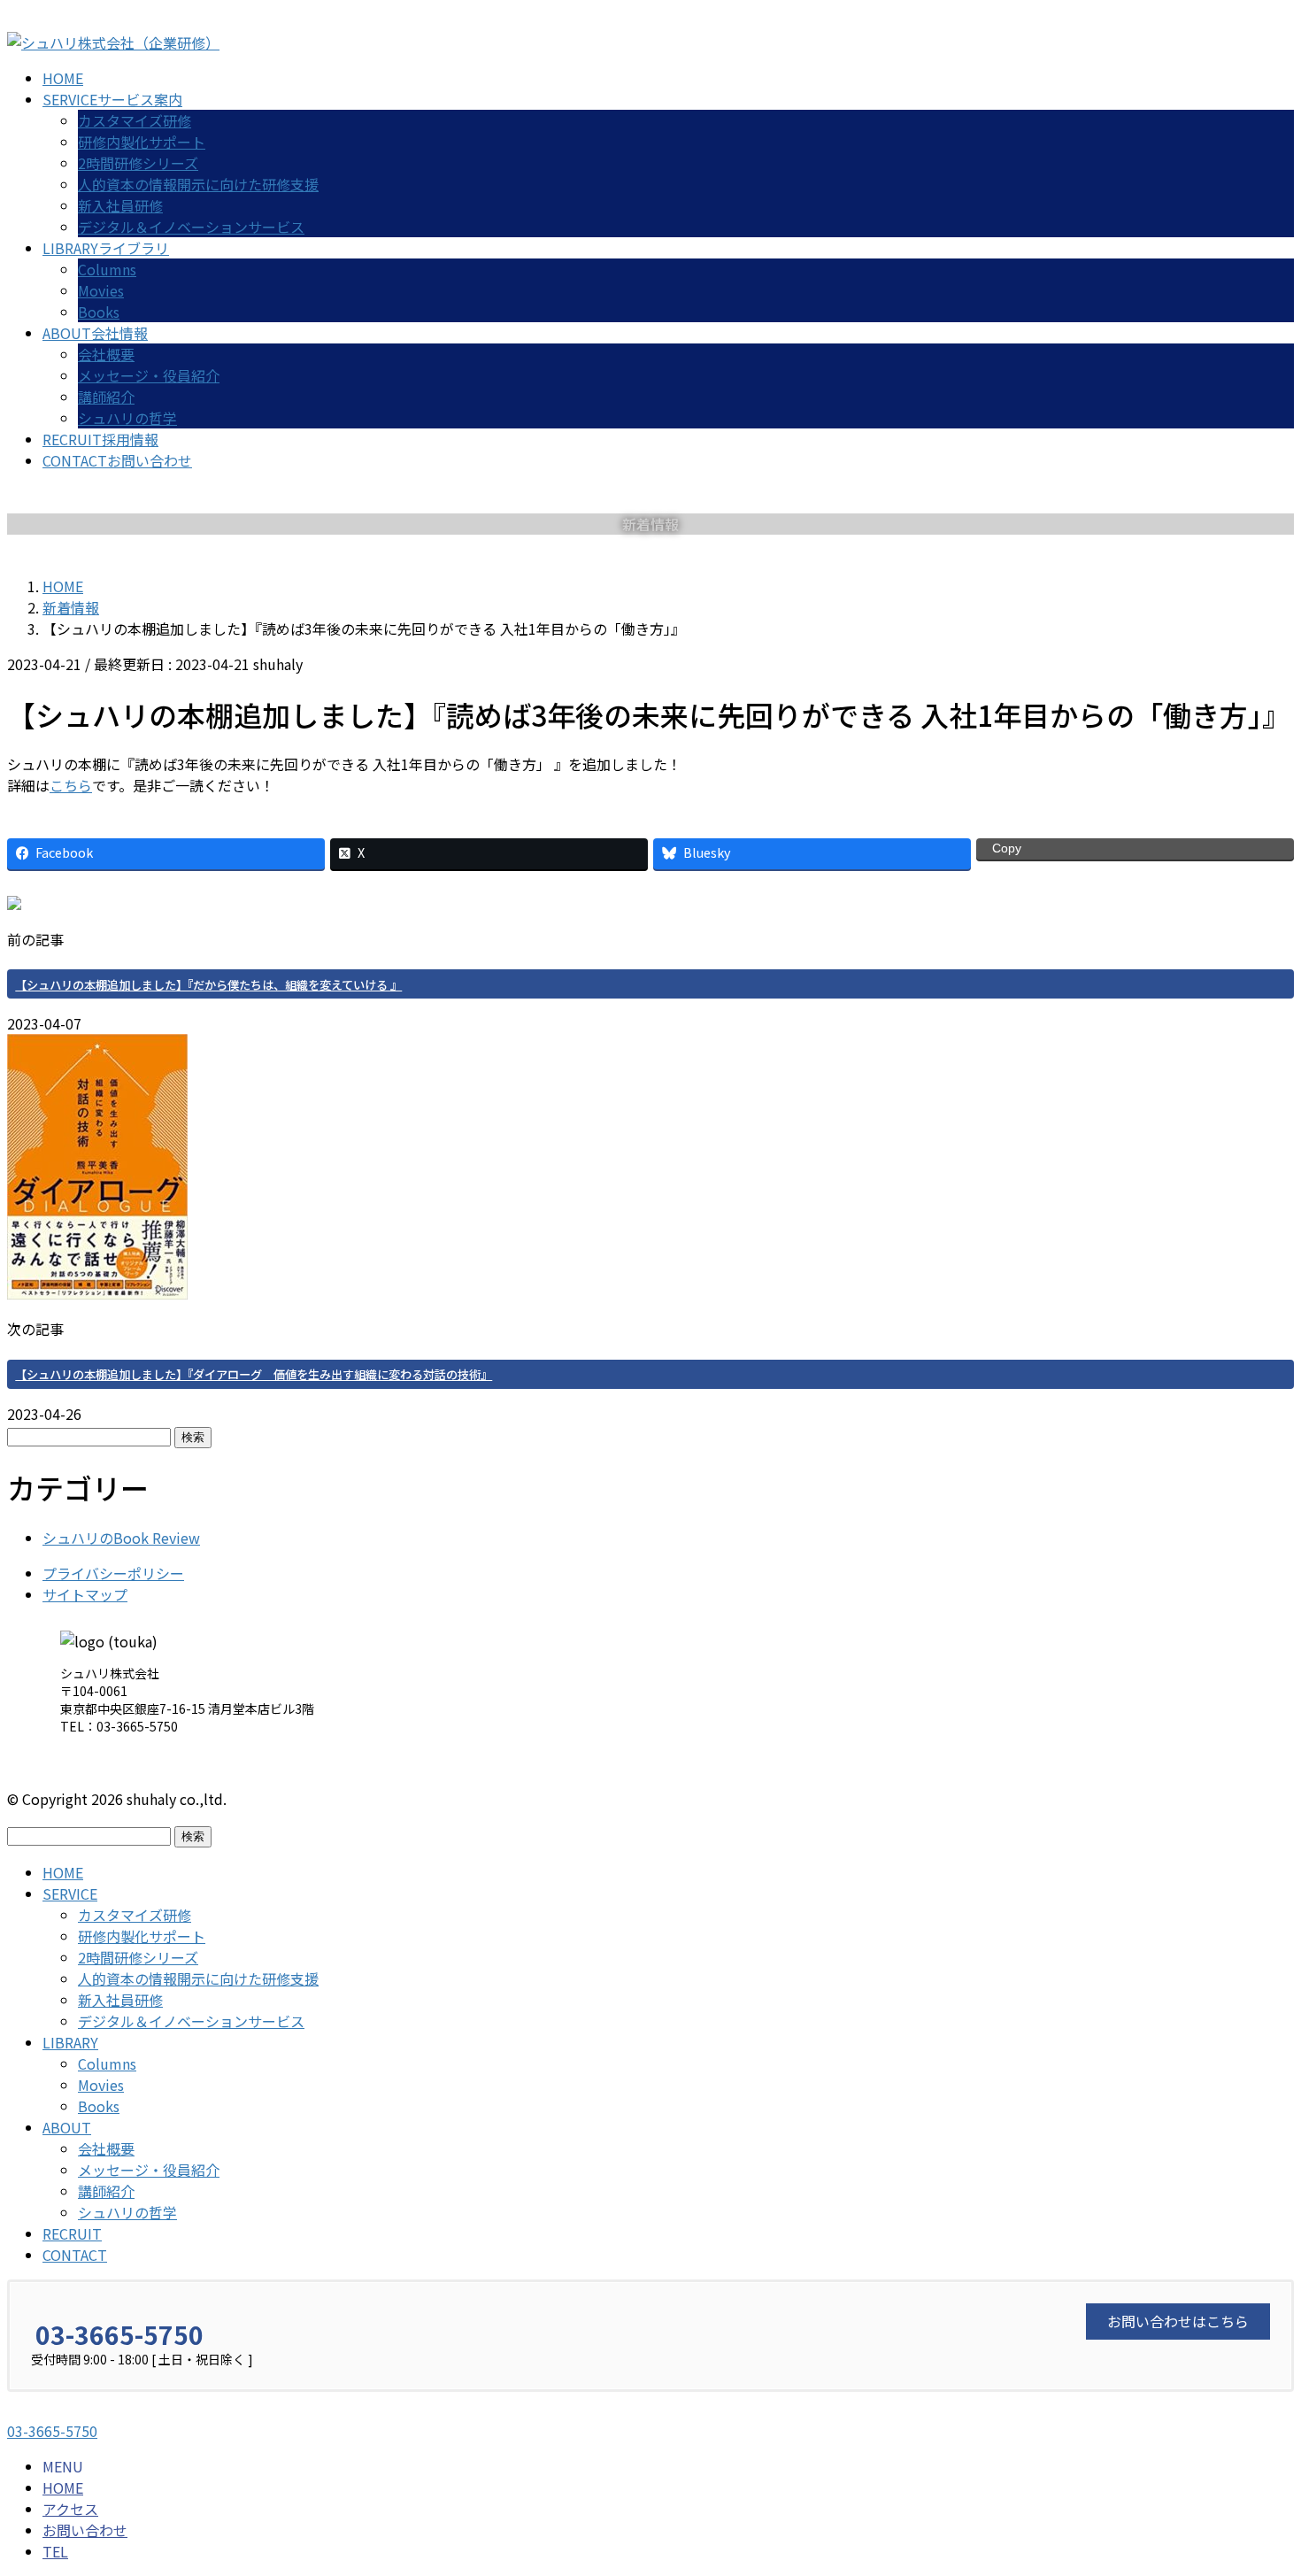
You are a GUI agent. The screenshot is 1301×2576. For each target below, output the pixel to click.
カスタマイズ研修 (135, 120)
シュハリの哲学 (127, 418)
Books (99, 312)
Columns (107, 269)
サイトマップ (85, 1594)
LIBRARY (70, 2042)
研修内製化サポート (142, 142)
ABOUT (67, 2127)
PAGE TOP (1257, 2482)
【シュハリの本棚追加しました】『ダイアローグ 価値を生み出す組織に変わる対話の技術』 (254, 1374)
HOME (63, 1872)
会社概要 (106, 354)
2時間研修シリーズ (138, 163)
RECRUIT (72, 2233)
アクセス (70, 2509)
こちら (71, 785)
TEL (55, 2551)
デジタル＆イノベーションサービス (191, 227)
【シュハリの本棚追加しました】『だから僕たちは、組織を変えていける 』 (208, 985)
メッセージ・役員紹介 (149, 375)
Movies (101, 290)
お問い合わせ (85, 2530)
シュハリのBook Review (121, 1538)
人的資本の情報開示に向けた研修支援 (198, 184)
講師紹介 (106, 397)
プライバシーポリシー (113, 1573)
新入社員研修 (120, 205)
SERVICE (70, 1893)
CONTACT (75, 2255)
